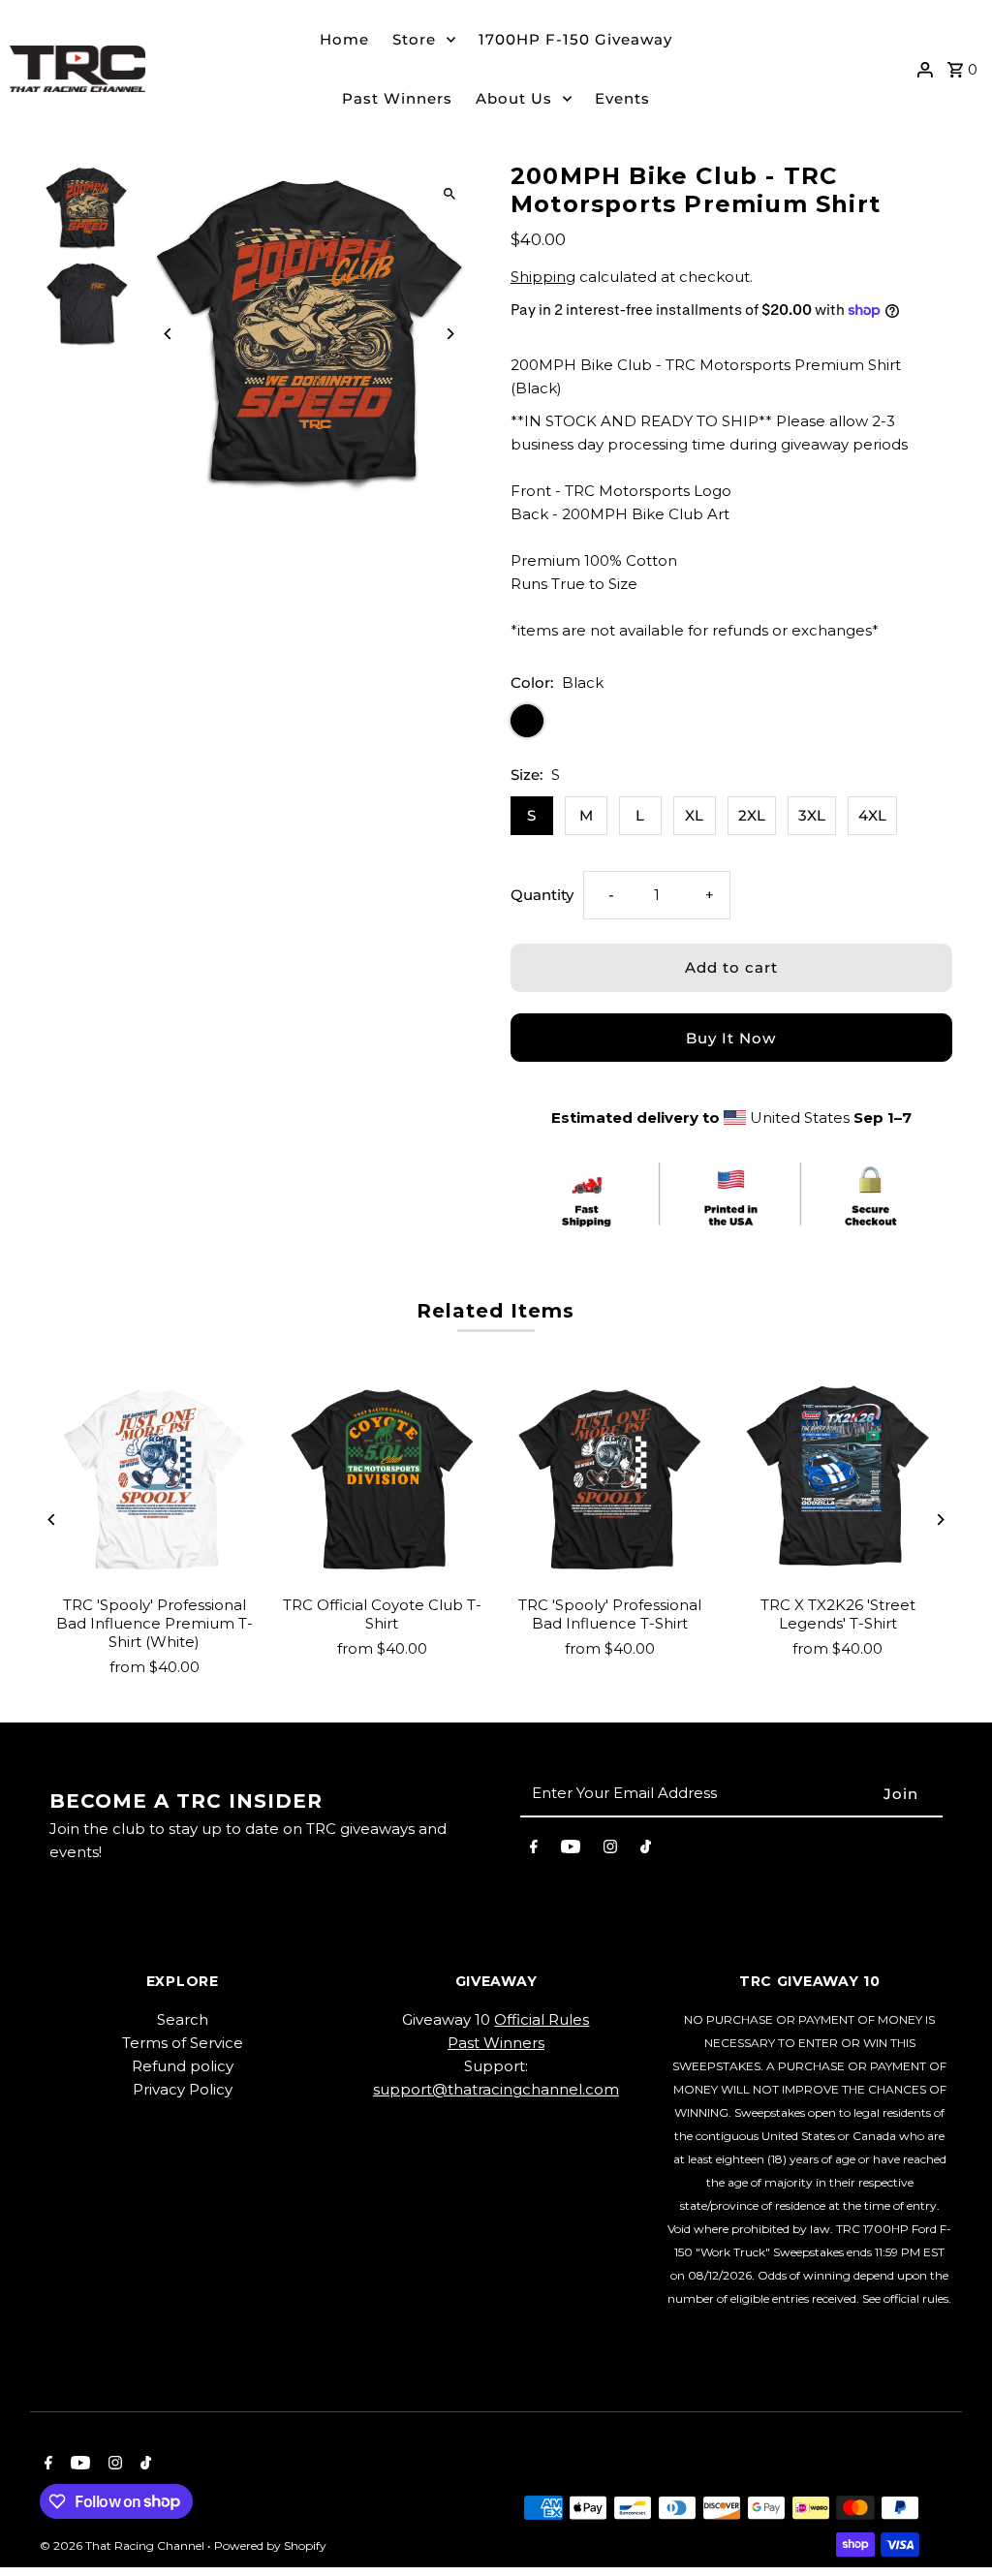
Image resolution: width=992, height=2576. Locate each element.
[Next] (450, 334)
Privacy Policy (183, 2089)
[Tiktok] (646, 1850)
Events (622, 98)
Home (344, 39)
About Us (514, 98)
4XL (872, 815)
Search (183, 2019)
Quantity (542, 895)
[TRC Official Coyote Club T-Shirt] (382, 1480)
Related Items (496, 1311)
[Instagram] (610, 1850)
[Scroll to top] (951, 2525)
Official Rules (542, 2019)
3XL (812, 815)
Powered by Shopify (270, 2545)
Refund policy (183, 2066)
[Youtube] (571, 1850)
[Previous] (168, 334)
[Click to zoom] (450, 193)
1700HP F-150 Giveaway (575, 39)
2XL (752, 815)
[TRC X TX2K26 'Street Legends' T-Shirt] (837, 1480)
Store (414, 39)
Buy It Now (731, 1038)
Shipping (543, 277)
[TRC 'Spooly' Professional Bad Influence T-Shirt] (610, 1480)
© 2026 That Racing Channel (124, 2545)
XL (694, 815)
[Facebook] (534, 1850)
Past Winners (397, 98)
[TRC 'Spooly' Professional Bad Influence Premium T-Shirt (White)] (154, 1480)
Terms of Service (183, 2043)
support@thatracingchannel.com (496, 2089)
